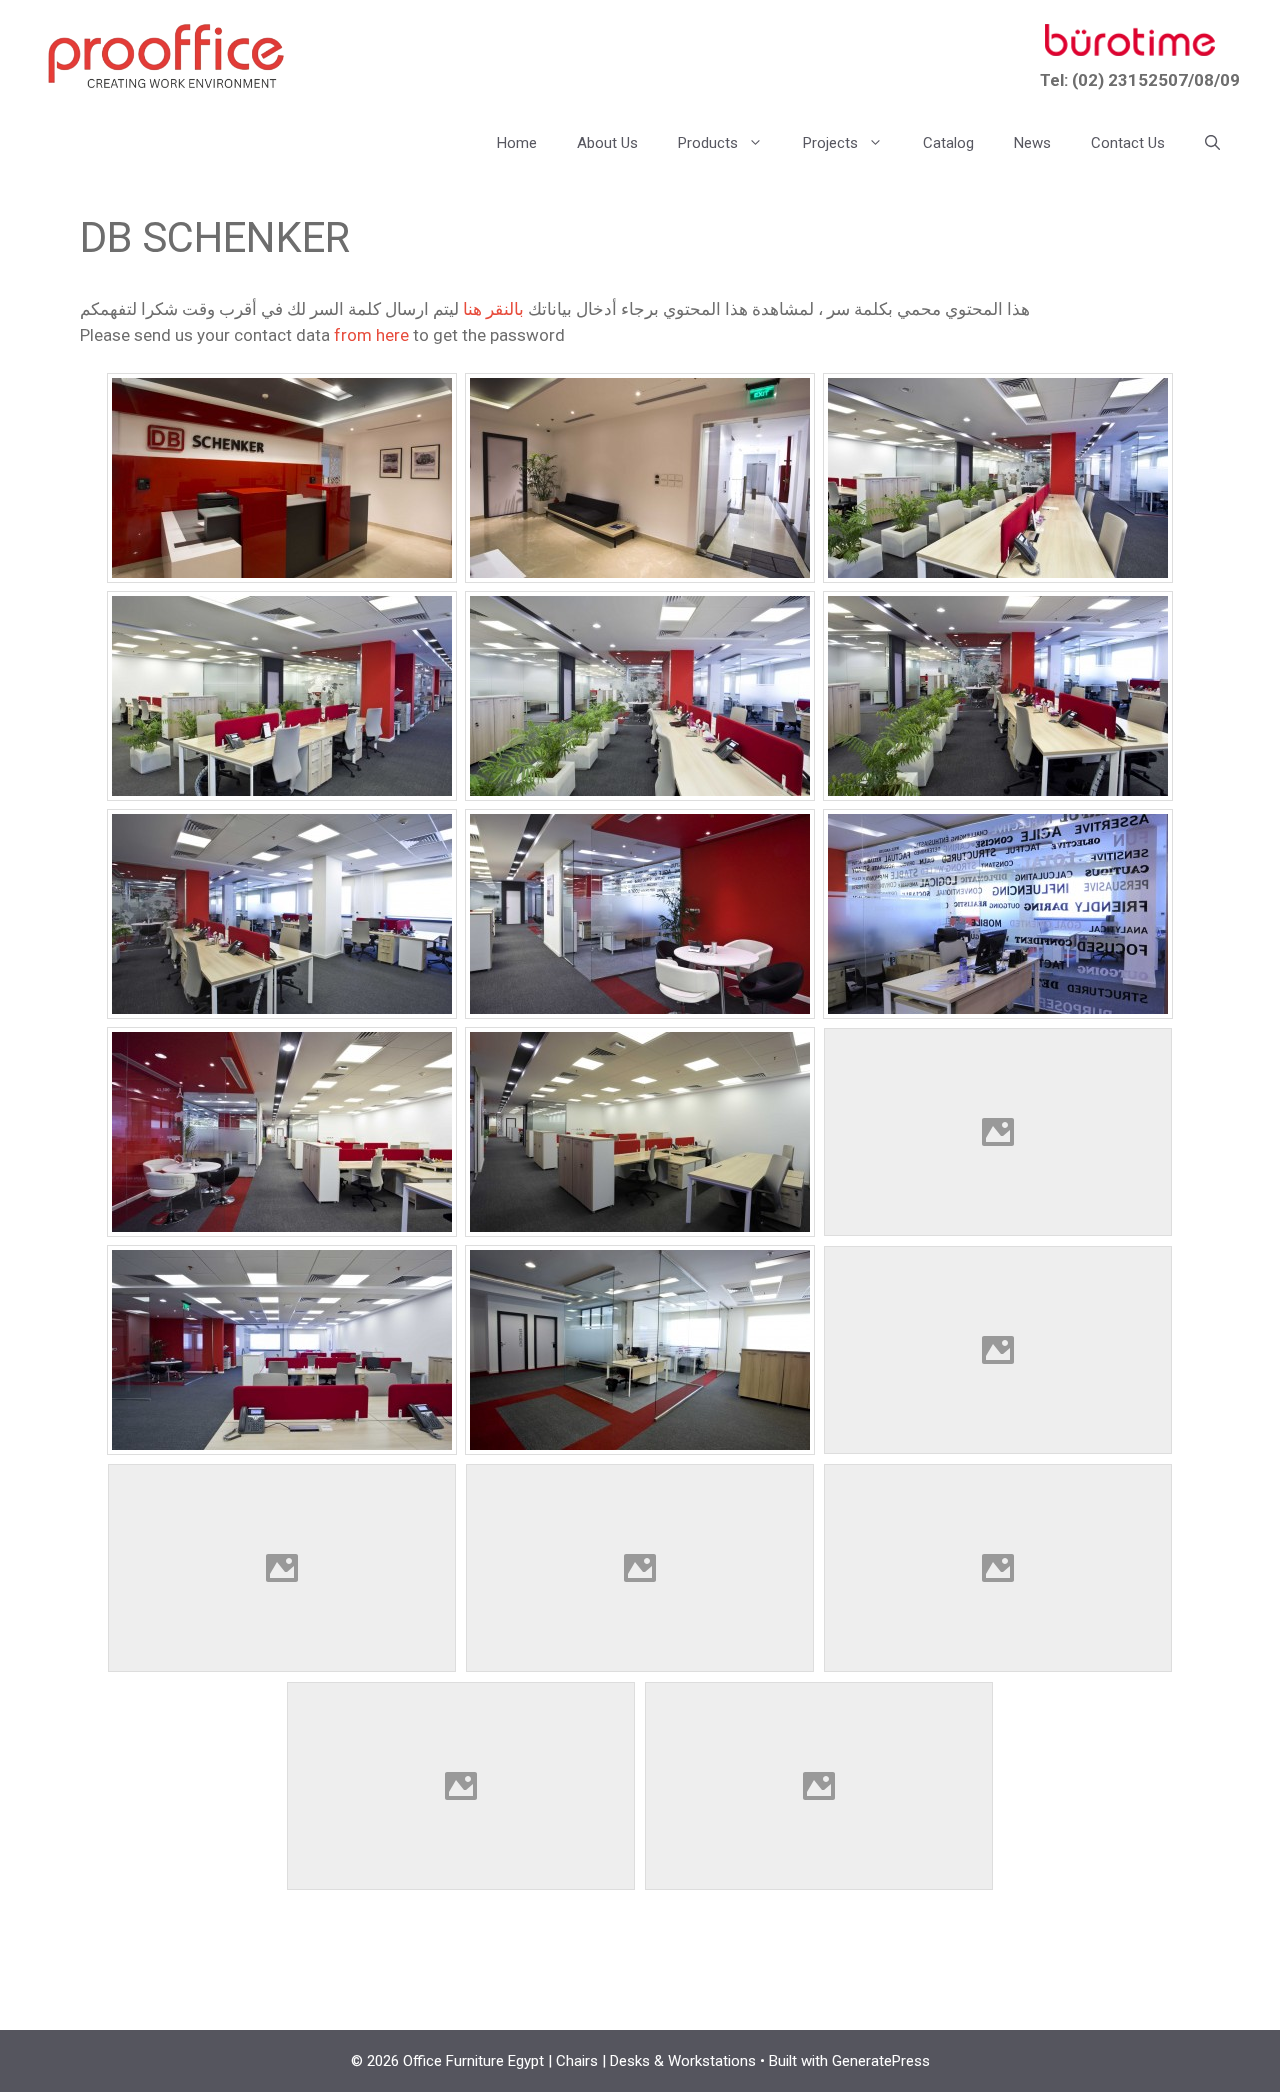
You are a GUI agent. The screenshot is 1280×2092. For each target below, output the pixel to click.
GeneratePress (881, 2061)
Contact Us (1128, 143)
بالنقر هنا (493, 309)
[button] (1212, 143)
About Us (607, 143)
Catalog (948, 143)
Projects (830, 143)
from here (371, 335)
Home (517, 143)
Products (708, 143)
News (1032, 143)
